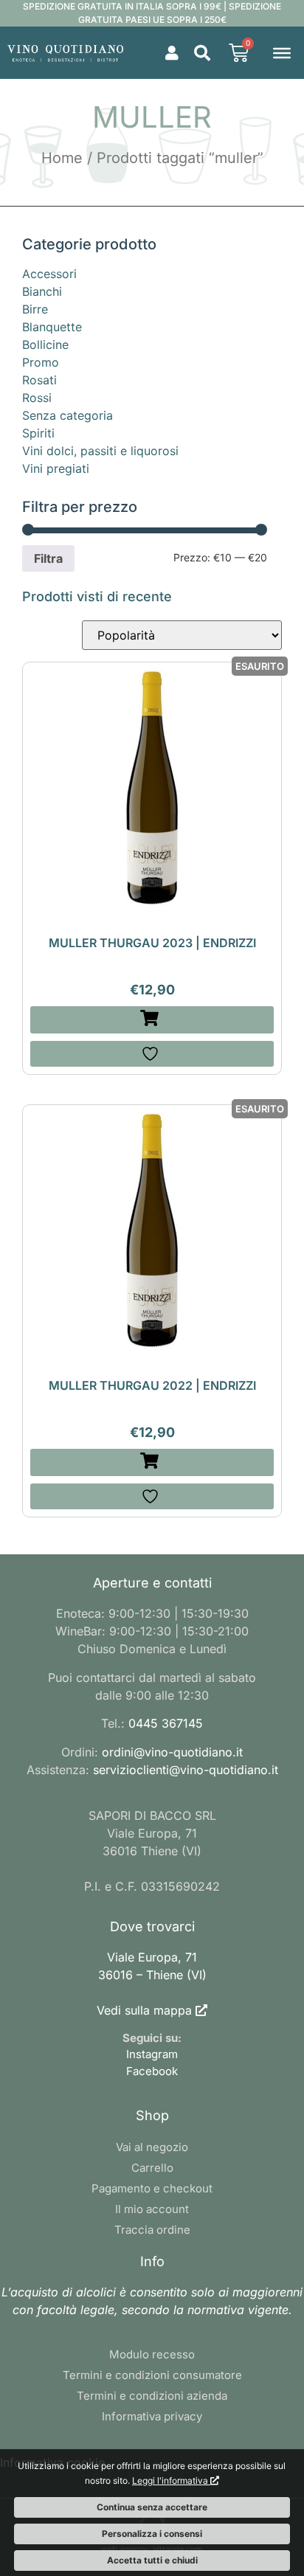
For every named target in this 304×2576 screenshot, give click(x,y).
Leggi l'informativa (171, 2480)
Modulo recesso (152, 2354)
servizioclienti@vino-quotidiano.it (186, 1770)
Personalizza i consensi (152, 2534)
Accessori (49, 274)
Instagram (152, 2054)
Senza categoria (68, 415)
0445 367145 (166, 1723)
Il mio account (152, 2209)
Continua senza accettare (152, 2507)
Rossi (37, 398)
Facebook (152, 2071)
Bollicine (45, 344)
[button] (202, 53)
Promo (41, 362)
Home (62, 158)
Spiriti (38, 433)
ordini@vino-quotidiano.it (172, 1752)
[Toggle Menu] (282, 52)
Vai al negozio (152, 2147)
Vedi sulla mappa (144, 2010)
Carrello (152, 2168)
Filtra (48, 558)
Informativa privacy (152, 2416)
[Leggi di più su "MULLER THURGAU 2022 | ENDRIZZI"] (152, 1462)
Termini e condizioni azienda (152, 2396)
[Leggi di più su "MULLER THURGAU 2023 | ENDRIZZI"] (152, 1020)
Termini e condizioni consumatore (152, 2375)
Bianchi (42, 291)
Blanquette (52, 327)
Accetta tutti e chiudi (152, 2560)
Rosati (39, 380)
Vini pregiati (56, 468)
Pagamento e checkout (152, 2188)
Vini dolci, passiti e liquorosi (100, 451)
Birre (35, 309)
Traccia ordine (152, 2230)
